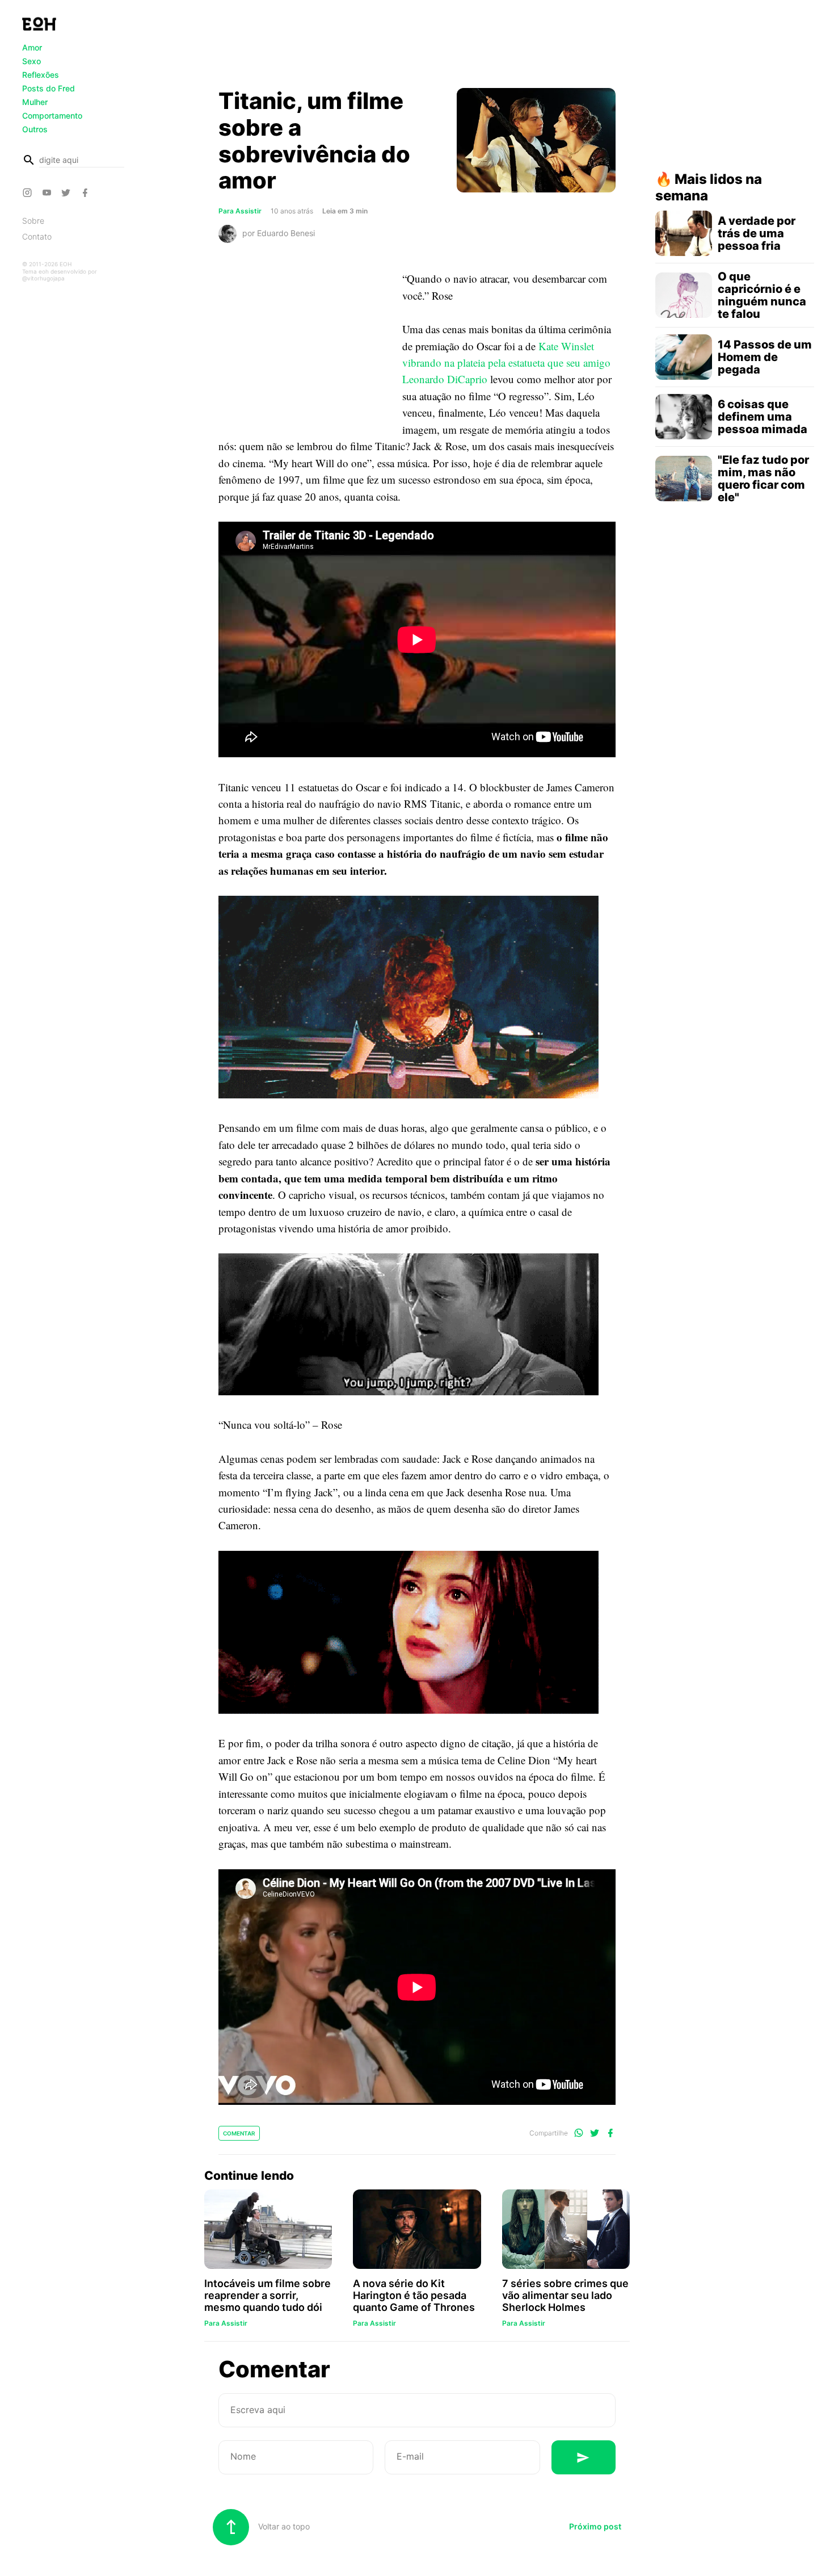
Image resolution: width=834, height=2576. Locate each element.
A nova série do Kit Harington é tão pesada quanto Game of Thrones (414, 2295)
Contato (37, 236)
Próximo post (595, 2526)
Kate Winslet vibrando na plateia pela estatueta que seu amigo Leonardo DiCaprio (506, 363)
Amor (32, 47)
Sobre (33, 221)
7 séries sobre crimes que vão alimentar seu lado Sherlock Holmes (565, 2295)
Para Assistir (240, 211)
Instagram (29, 192)
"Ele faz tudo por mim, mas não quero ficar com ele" (763, 479)
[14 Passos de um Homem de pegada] (684, 357)
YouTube (48, 192)
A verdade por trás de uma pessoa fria (757, 233)
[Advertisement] (417, 47)
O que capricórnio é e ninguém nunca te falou (762, 295)
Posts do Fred (49, 88)
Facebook (87, 192)
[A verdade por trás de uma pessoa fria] (684, 233)
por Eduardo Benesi (279, 233)
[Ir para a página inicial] (39, 24)
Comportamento (52, 116)
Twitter (68, 192)
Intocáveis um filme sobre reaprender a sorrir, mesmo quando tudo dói (268, 2295)
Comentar (239, 2133)
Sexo (31, 61)
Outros (35, 129)
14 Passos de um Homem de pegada (765, 357)
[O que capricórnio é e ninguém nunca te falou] (684, 295)
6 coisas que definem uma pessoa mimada (763, 417)
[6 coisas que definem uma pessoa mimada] (684, 417)
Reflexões (41, 75)
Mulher (35, 102)
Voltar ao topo (283, 2526)
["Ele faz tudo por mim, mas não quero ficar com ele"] (684, 479)
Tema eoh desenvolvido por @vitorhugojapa (60, 275)
